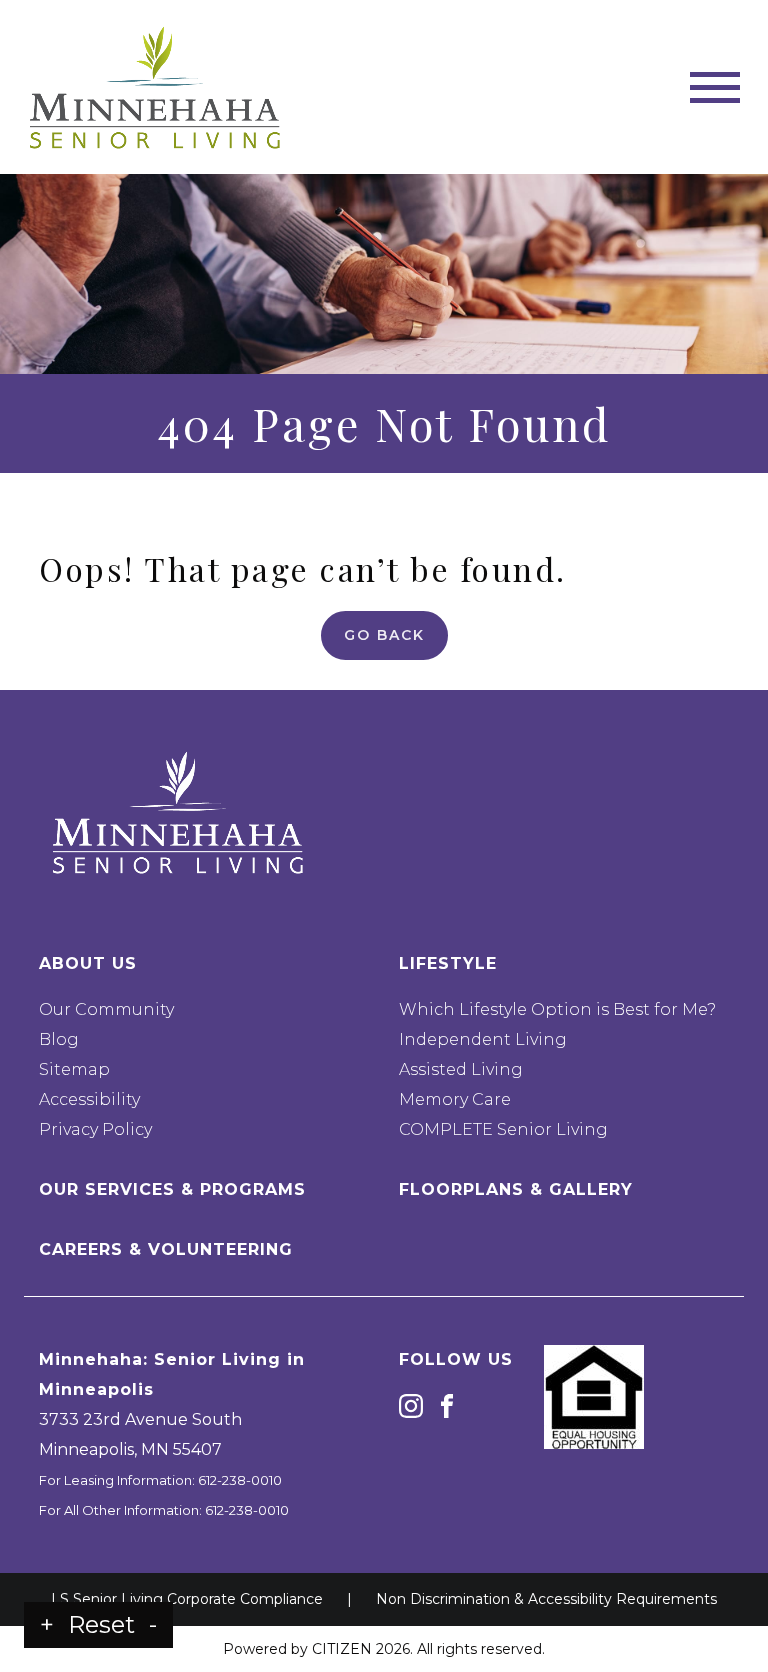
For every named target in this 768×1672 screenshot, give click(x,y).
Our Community (106, 1009)
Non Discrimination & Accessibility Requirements (546, 1599)
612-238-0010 (240, 1480)
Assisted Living (461, 1069)
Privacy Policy (95, 1129)
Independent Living (483, 1039)
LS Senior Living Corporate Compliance (187, 1599)
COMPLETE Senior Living (503, 1129)
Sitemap (74, 1069)
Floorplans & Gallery (516, 1189)
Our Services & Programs (172, 1189)
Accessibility (89, 1099)
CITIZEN (342, 1649)
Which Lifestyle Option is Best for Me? (557, 1009)
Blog (59, 1039)
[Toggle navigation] (715, 87)
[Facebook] (447, 1405)
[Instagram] (411, 1405)
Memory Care (455, 1099)
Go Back (384, 635)
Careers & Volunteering (166, 1249)
